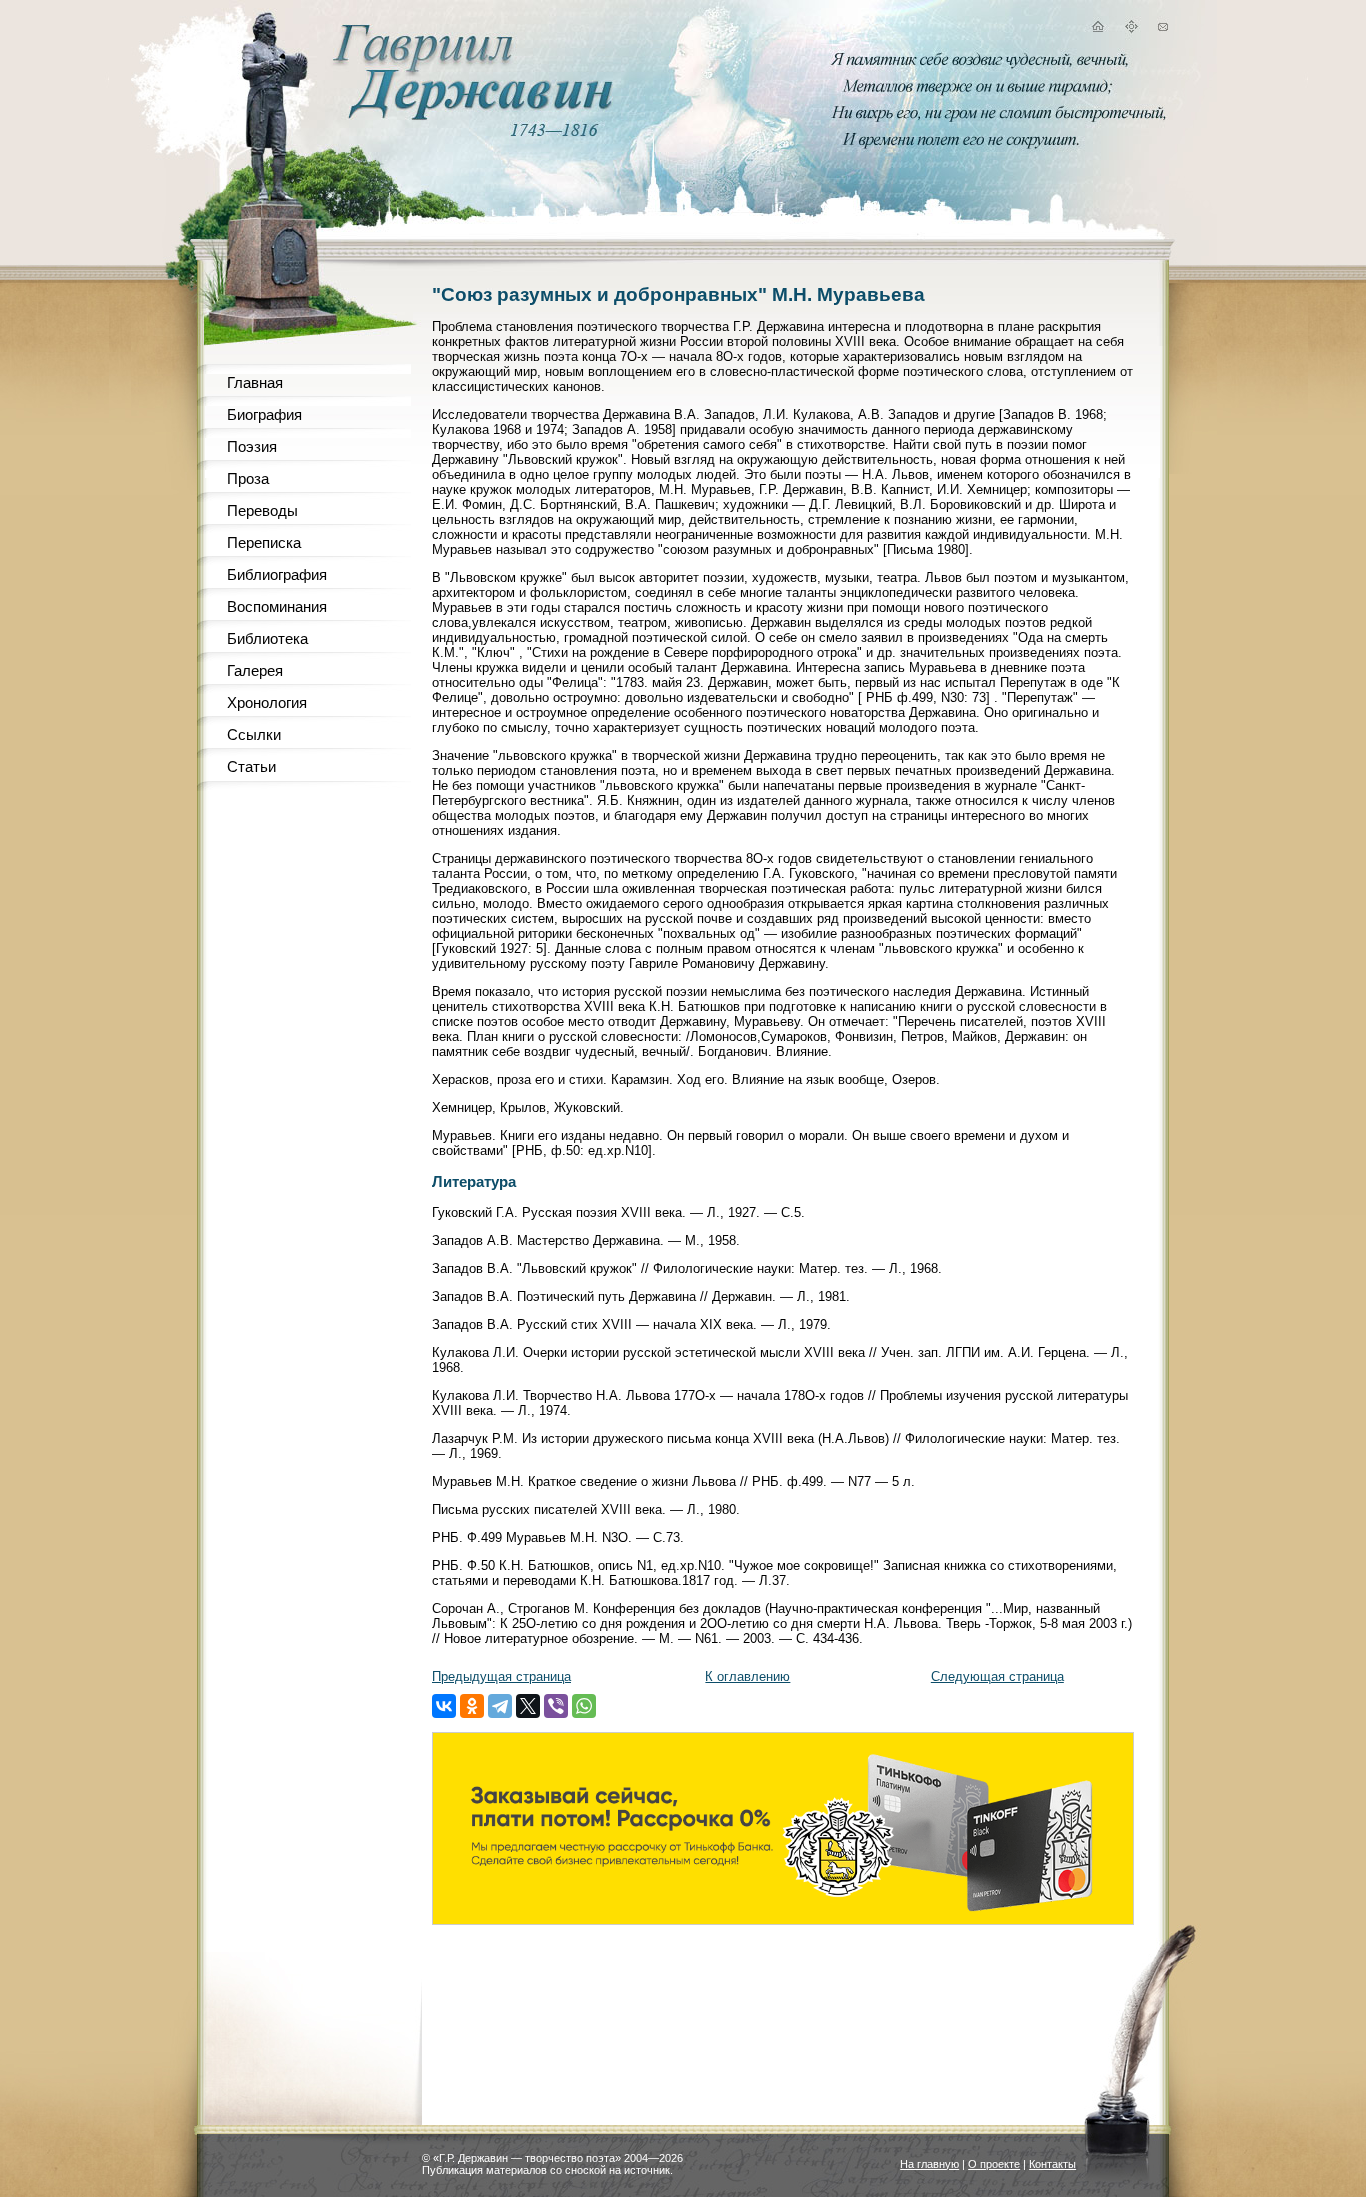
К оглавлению (747, 1676)
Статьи (251, 766)
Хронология (267, 702)
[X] (528, 1706)
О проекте (994, 2164)
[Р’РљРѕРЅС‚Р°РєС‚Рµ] (444, 1706)
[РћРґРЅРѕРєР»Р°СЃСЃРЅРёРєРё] (472, 1706)
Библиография (277, 574)
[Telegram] (500, 1706)
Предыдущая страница (501, 1676)
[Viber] (556, 1706)
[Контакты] (1163, 29)
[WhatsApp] (584, 1706)
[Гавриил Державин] (470, 115)
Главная (255, 382)
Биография (264, 414)
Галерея (255, 670)
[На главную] (1097, 29)
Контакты (1052, 2164)
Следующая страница (997, 1676)
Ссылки (254, 734)
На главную (929, 2164)
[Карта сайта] (1131, 29)
